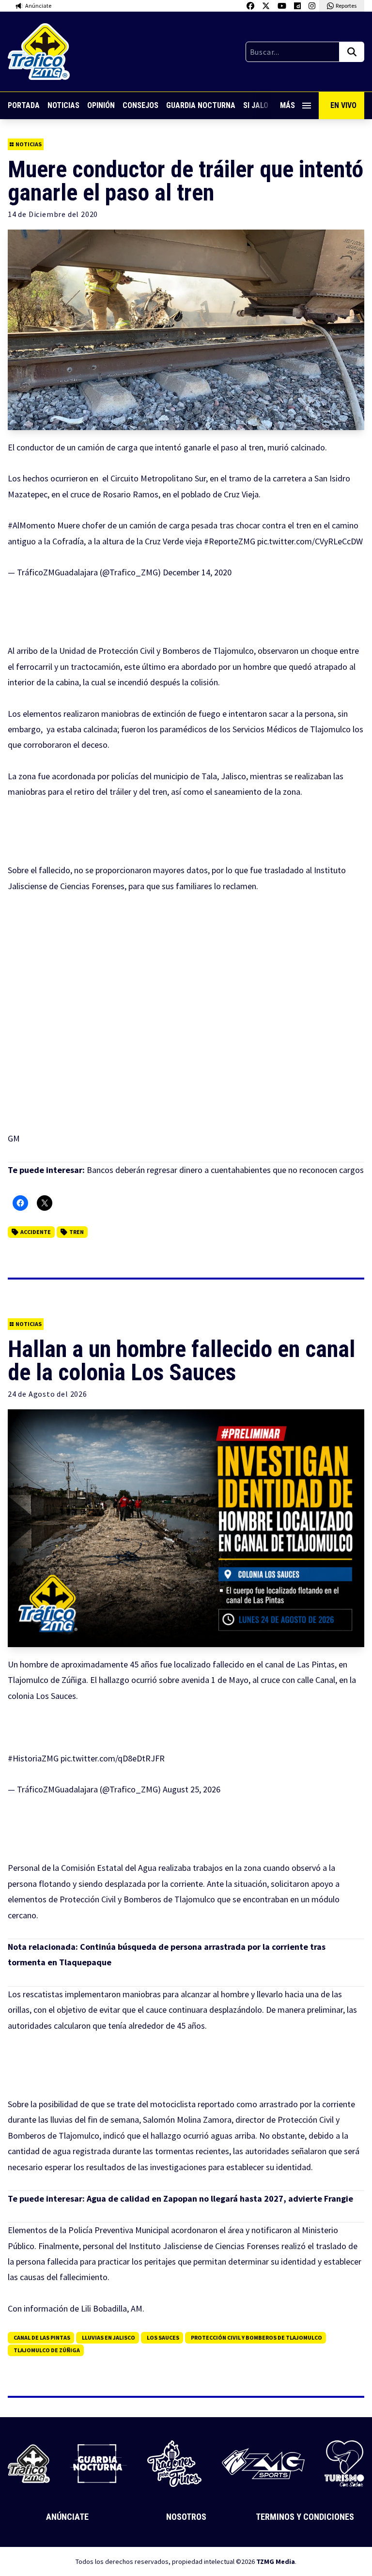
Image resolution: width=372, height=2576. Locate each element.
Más (287, 105)
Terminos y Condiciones (305, 2517)
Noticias (63, 105)
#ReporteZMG (230, 541)
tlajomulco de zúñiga (47, 2350)
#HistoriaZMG (33, 1758)
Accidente (36, 1232)
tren (77, 1232)
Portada (24, 105)
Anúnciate (67, 2517)
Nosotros (186, 2517)
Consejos (140, 105)
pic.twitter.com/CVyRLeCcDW (310, 541)
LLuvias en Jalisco (108, 2337)
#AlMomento (31, 525)
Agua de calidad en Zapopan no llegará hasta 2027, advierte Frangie (220, 2198)
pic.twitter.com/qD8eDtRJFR (113, 1758)
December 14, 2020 (197, 572)
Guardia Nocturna (201, 105)
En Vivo (343, 105)
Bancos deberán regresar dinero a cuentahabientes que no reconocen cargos (225, 1170)
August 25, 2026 (192, 1789)
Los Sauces (163, 2337)
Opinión (101, 105)
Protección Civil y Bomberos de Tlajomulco (256, 2337)
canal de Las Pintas (42, 2337)
